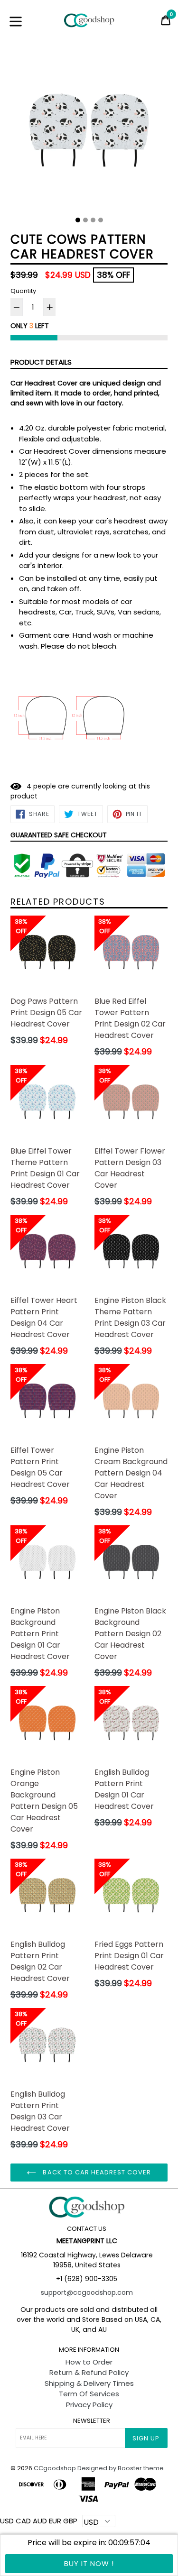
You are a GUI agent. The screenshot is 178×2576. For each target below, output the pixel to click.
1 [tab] (78, 220)
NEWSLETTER (92, 2421)
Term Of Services (89, 2394)
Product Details (41, 362)
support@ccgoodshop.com (87, 2292)
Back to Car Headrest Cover (96, 2172)
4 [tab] (101, 220)
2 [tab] (85, 220)
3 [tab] (93, 220)
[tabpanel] (89, 133)
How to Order (89, 2362)
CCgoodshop (55, 2468)
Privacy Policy (89, 2405)
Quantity (23, 291)
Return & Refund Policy (89, 2372)
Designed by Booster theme (121, 2468)
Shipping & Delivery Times (89, 2383)
